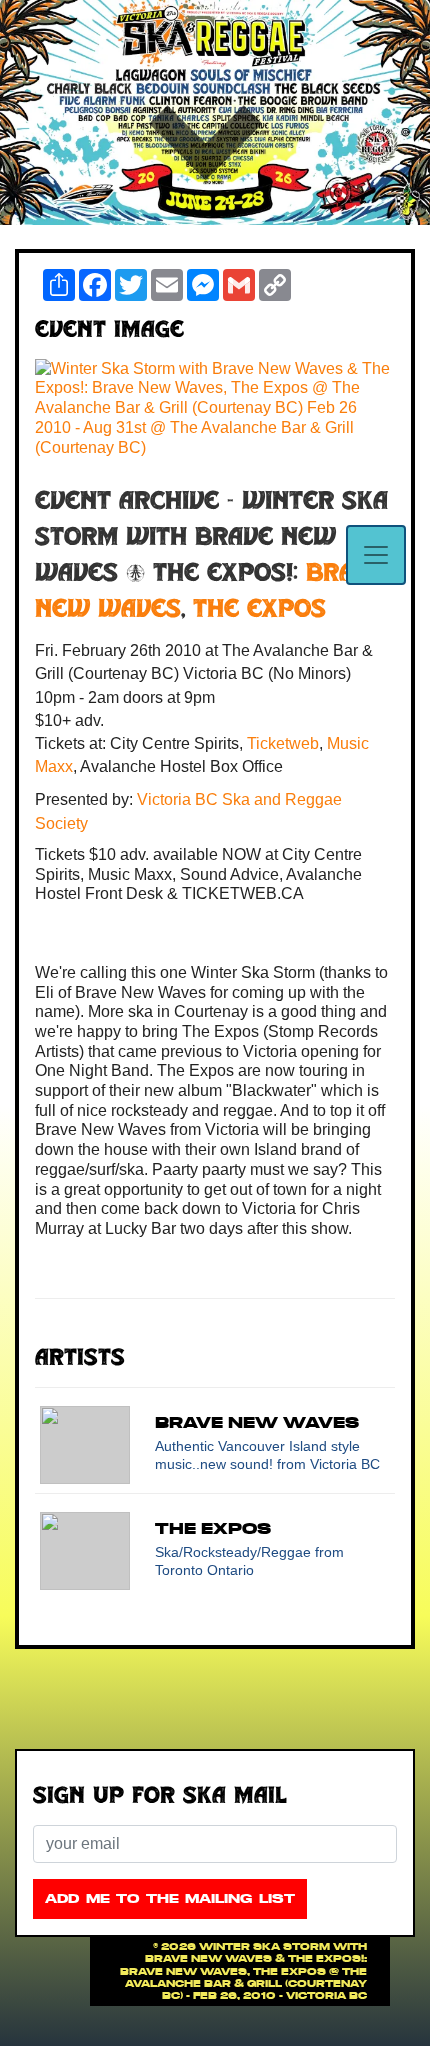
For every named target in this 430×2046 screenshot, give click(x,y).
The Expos (259, 611)
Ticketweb (283, 743)
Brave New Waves (257, 1422)
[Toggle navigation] (376, 555)
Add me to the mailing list (170, 1898)
